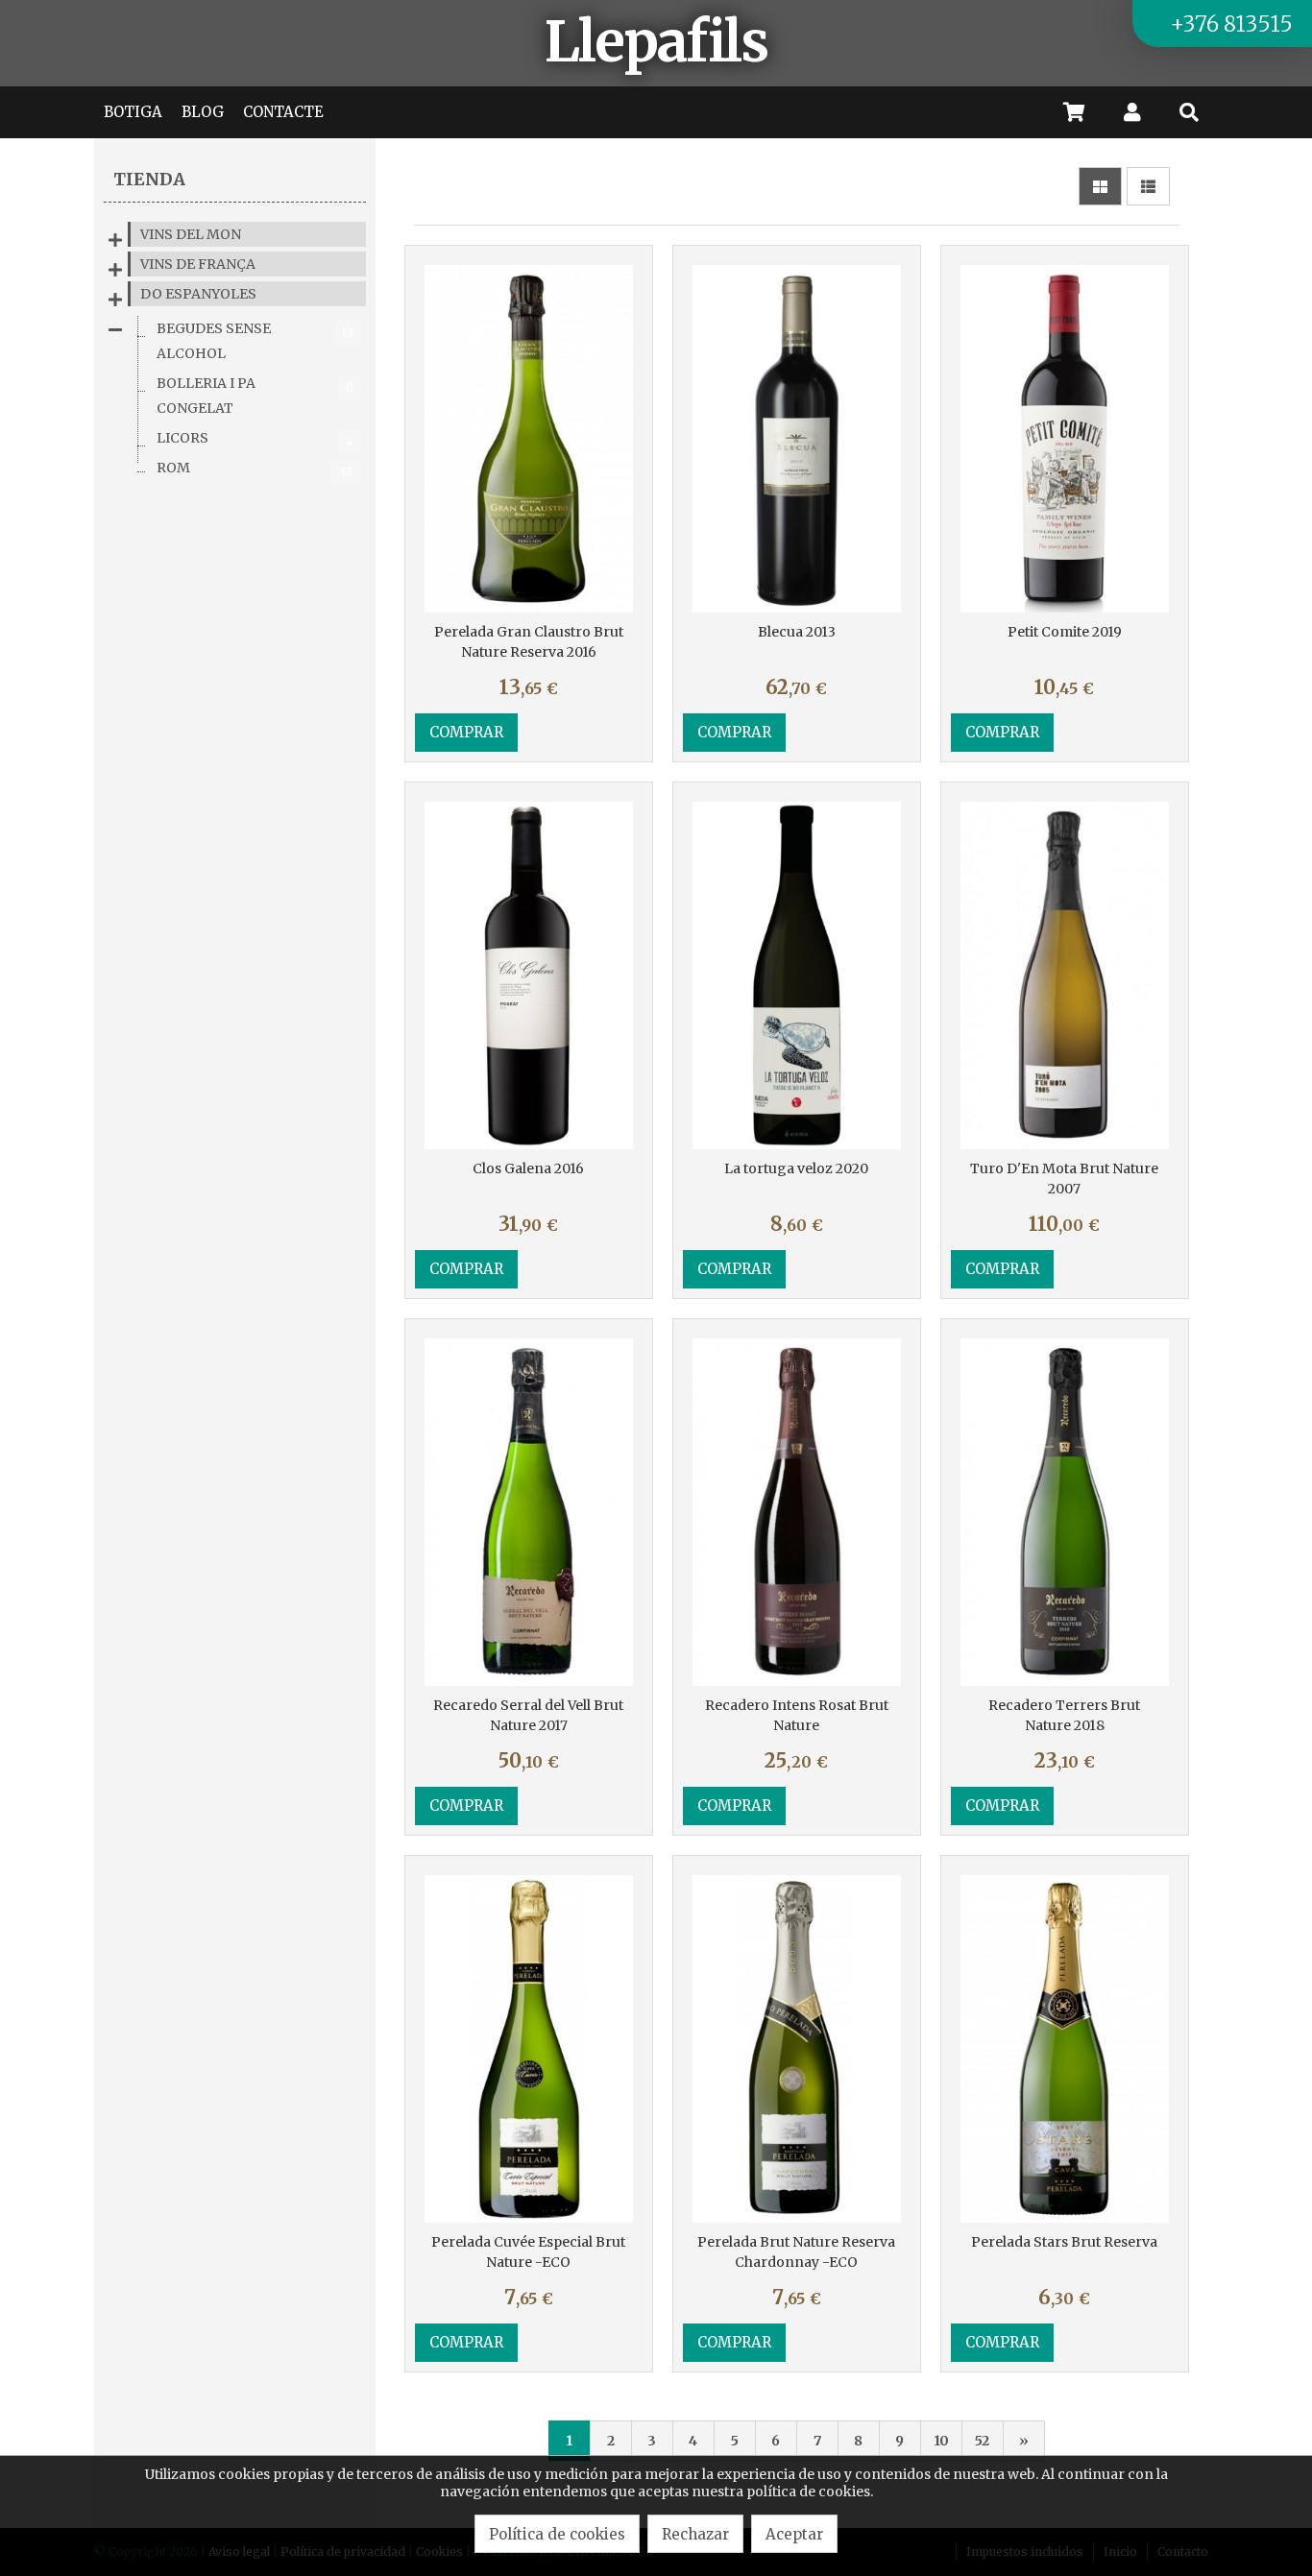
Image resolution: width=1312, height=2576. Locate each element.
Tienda (149, 179)
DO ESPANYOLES (198, 294)
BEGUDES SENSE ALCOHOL (255, 341)
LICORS (255, 439)
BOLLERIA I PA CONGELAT (255, 396)
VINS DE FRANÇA (198, 264)
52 (982, 2441)
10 (941, 2441)
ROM (255, 469)
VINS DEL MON (191, 234)
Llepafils (656, 42)
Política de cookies (557, 2534)
